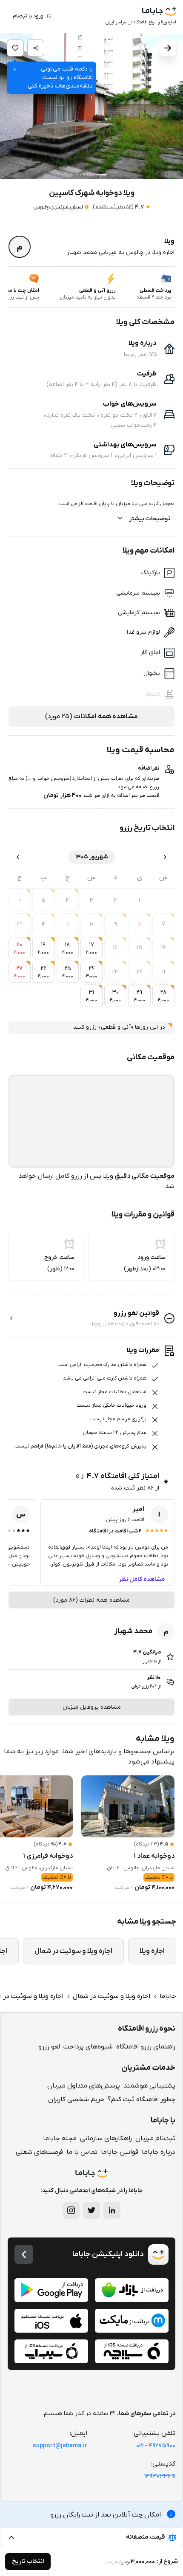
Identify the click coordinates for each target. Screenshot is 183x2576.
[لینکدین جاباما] (112, 2210)
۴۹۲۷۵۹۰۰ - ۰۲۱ (156, 2446)
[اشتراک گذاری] (36, 48)
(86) (113, 207)
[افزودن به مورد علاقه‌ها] (15, 48)
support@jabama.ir (60, 2446)
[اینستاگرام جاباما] (71, 2210)
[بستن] (14, 69)
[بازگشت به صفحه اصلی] (24, 2254)
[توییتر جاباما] (91, 2210)
